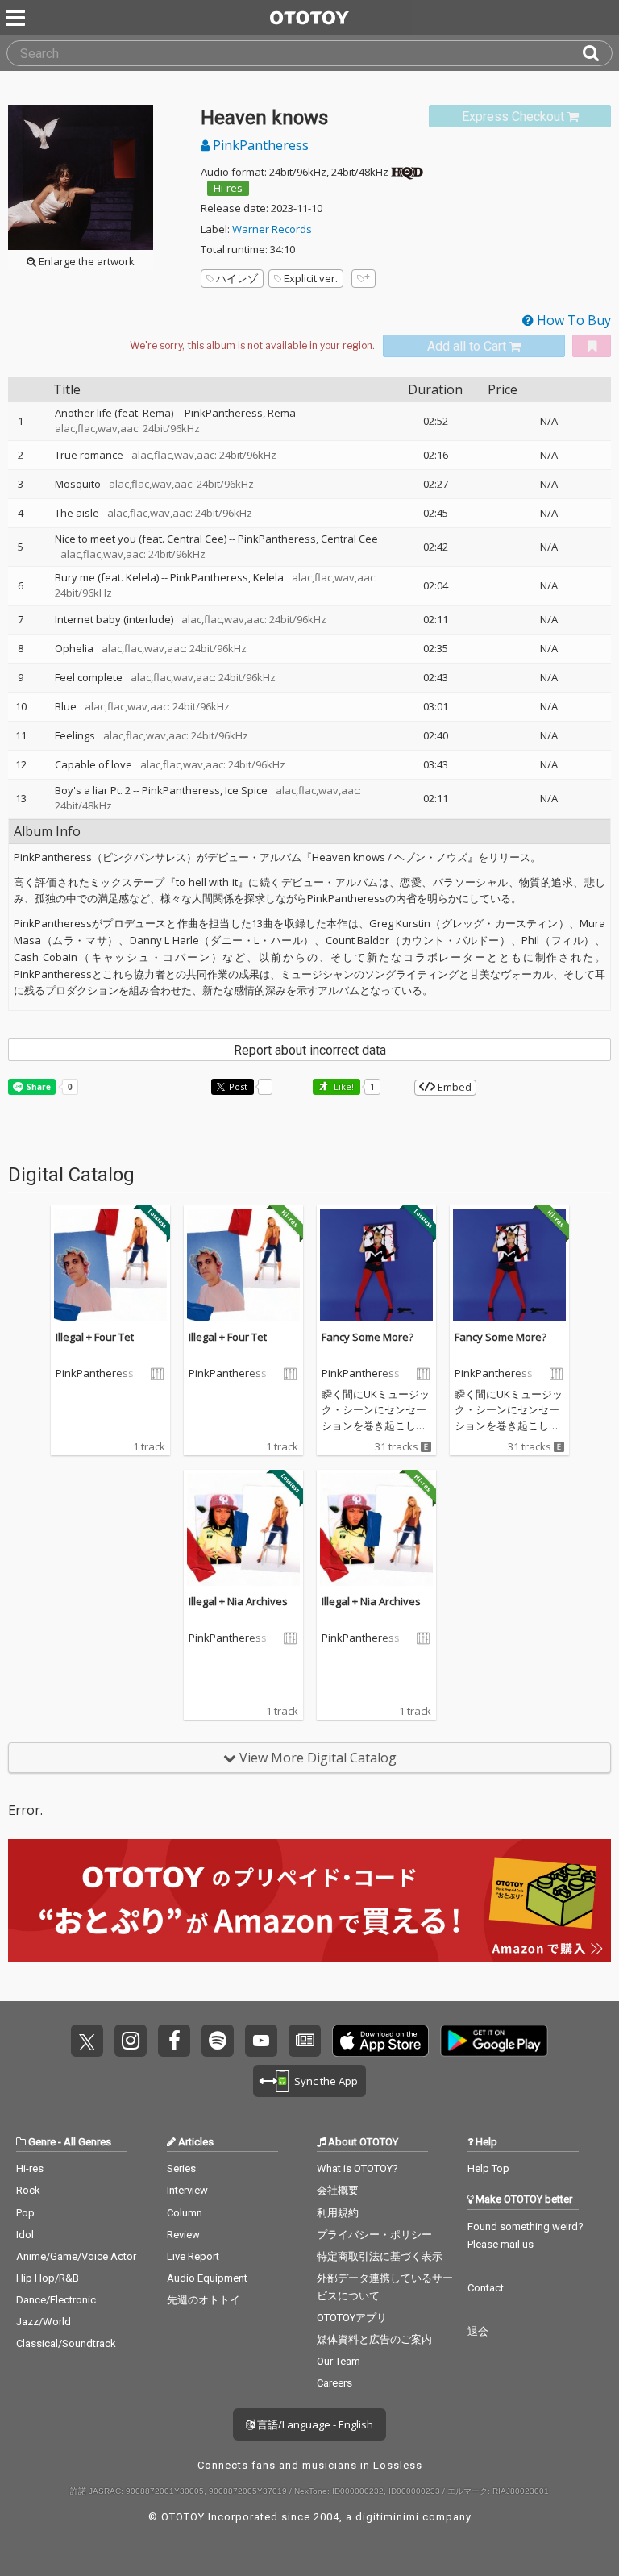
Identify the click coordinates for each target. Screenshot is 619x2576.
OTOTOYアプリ (352, 2318)
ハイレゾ (237, 278)
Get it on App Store (380, 2041)
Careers (334, 2383)
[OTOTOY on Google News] (305, 2041)
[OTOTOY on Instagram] (131, 2041)
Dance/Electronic (56, 2300)
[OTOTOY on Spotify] (218, 2041)
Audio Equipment (207, 2278)
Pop (25, 2213)
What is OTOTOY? (357, 2168)
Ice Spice (246, 790)
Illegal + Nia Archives (238, 1601)
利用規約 (338, 2213)
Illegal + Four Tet (95, 1337)
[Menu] (17, 18)
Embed (453, 1087)
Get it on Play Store (494, 2041)
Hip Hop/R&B (48, 2278)
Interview (187, 2190)
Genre (42, 2142)
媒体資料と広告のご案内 (374, 2339)
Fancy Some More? (368, 1337)
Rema (282, 413)
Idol (25, 2235)
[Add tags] (364, 279)
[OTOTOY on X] (87, 2041)
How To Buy (572, 320)
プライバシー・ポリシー (374, 2235)
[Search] (597, 53)
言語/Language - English (314, 2424)
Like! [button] (343, 1086)
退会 (478, 2331)
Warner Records (272, 229)
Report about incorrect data (310, 1050)
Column (185, 2213)
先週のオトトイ (204, 2300)
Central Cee (349, 539)
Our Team (339, 2361)
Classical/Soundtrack (66, 2343)
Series (181, 2168)
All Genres (87, 2142)
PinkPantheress (259, 145)
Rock (28, 2190)
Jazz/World (44, 2322)
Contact (486, 2288)
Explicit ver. (311, 278)
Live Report (193, 2256)
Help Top (488, 2168)
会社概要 (338, 2190)
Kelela (268, 577)
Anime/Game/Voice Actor (76, 2256)
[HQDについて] (407, 172)
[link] (520, 117)
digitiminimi (387, 2517)
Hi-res (228, 188)
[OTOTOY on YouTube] (261, 2041)
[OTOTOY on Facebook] (174, 2041)
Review (183, 2235)
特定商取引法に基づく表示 (380, 2256)
